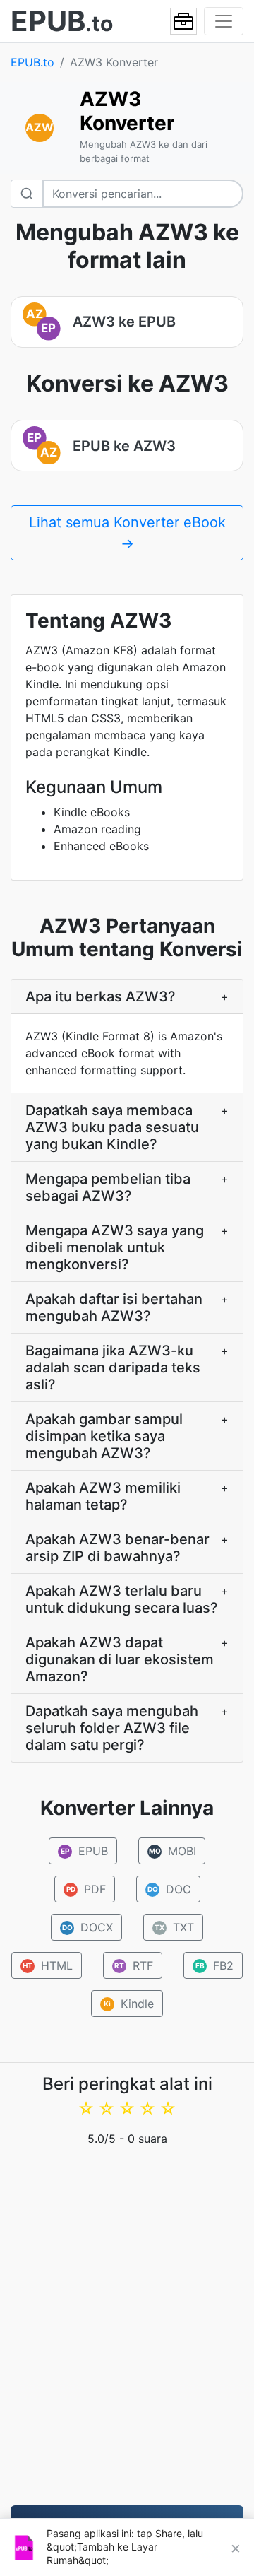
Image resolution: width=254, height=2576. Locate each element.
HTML (48, 1965)
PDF (86, 1889)
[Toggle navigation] (224, 21)
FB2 (215, 1965)
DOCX (88, 1927)
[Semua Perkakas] (183, 21)
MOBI (173, 1851)
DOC (169, 1889)
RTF (134, 1965)
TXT (174, 1927)
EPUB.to (32, 62)
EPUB (84, 1851)
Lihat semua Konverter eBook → (127, 533)
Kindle (129, 2004)
